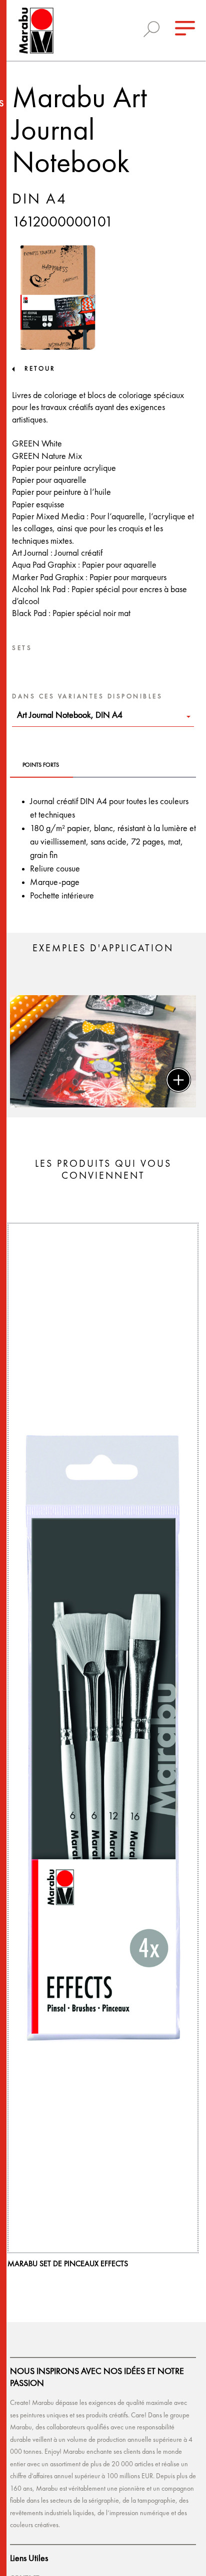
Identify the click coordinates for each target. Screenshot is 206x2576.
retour (40, 369)
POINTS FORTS (41, 765)
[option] (103, 1051)
